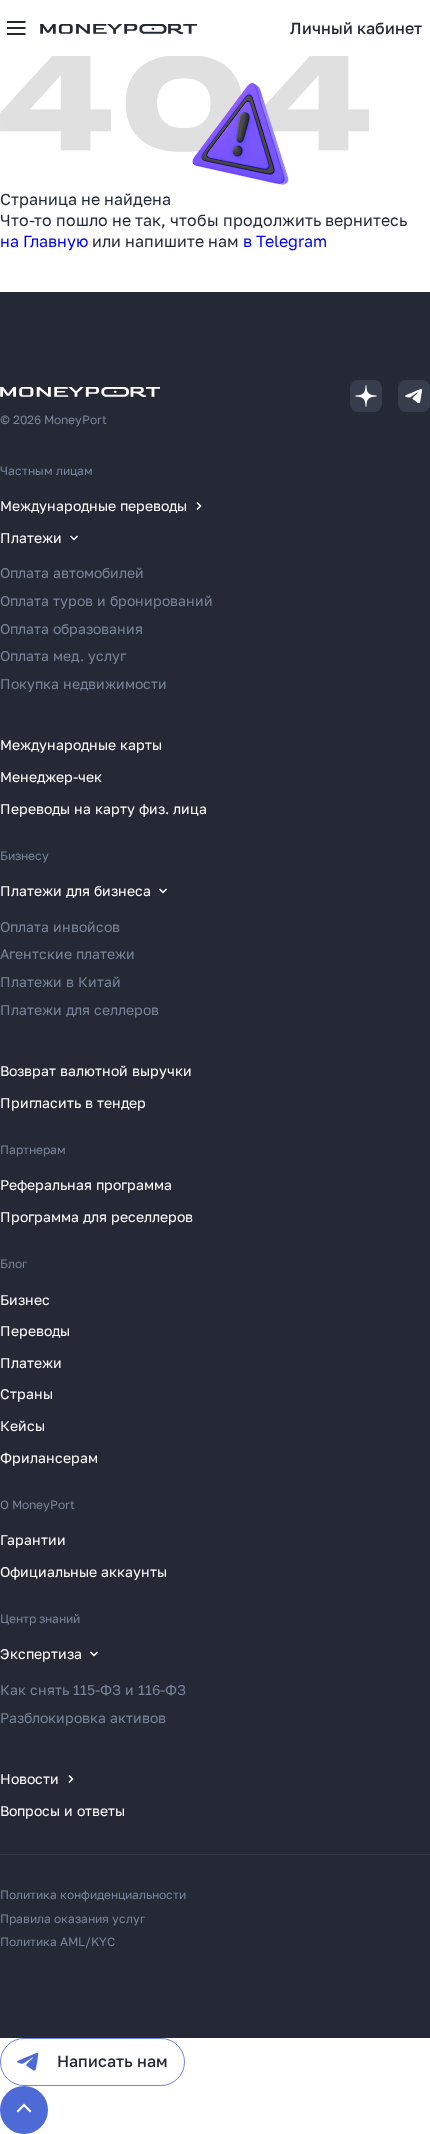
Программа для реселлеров (96, 1216)
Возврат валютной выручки (96, 1070)
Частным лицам (46, 470)
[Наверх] (24, 2110)
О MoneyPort (37, 1504)
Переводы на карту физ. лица (103, 808)
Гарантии (33, 1539)
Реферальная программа (86, 1184)
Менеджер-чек (51, 776)
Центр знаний (40, 1618)
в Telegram (285, 241)
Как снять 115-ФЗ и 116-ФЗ (93, 1689)
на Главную (44, 241)
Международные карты (81, 744)
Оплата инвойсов (60, 926)
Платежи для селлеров (79, 1009)
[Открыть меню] (16, 28)
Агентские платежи (67, 953)
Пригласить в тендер (73, 1102)
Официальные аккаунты (83, 1571)
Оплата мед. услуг (63, 655)
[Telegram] (414, 396)
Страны (26, 1393)
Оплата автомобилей (72, 572)
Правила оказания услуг (73, 1918)
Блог (14, 1263)
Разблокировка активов (83, 1717)
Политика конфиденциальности (93, 1894)
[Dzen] (366, 396)
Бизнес (25, 1299)
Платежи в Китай (60, 981)
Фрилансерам (49, 1457)
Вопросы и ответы (62, 1810)
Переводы (35, 1330)
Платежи (31, 1362)
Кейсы (22, 1425)
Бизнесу (24, 855)
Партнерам (33, 1149)
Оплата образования (71, 628)
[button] (356, 28)
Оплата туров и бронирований (106, 600)
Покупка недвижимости (83, 683)
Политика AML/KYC (57, 1941)
